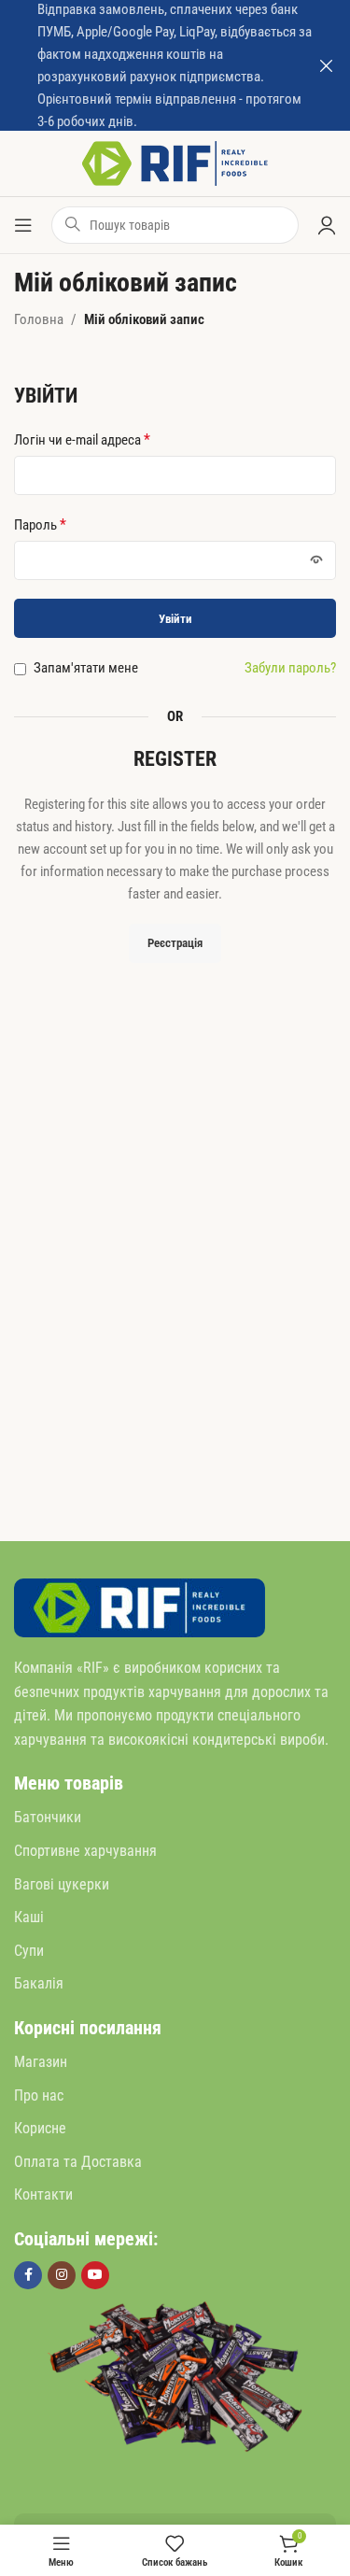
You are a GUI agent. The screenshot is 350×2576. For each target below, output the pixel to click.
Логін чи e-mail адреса (82, 439)
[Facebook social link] (28, 2275)
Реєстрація (175, 943)
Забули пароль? (290, 668)
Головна (39, 319)
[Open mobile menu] (23, 225)
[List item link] (175, 1818)
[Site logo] (175, 163)
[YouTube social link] (95, 2275)
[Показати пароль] (316, 560)
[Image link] (140, 1606)
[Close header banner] (327, 65)
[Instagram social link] (62, 2275)
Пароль (40, 524)
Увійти (175, 619)
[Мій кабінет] (327, 225)
